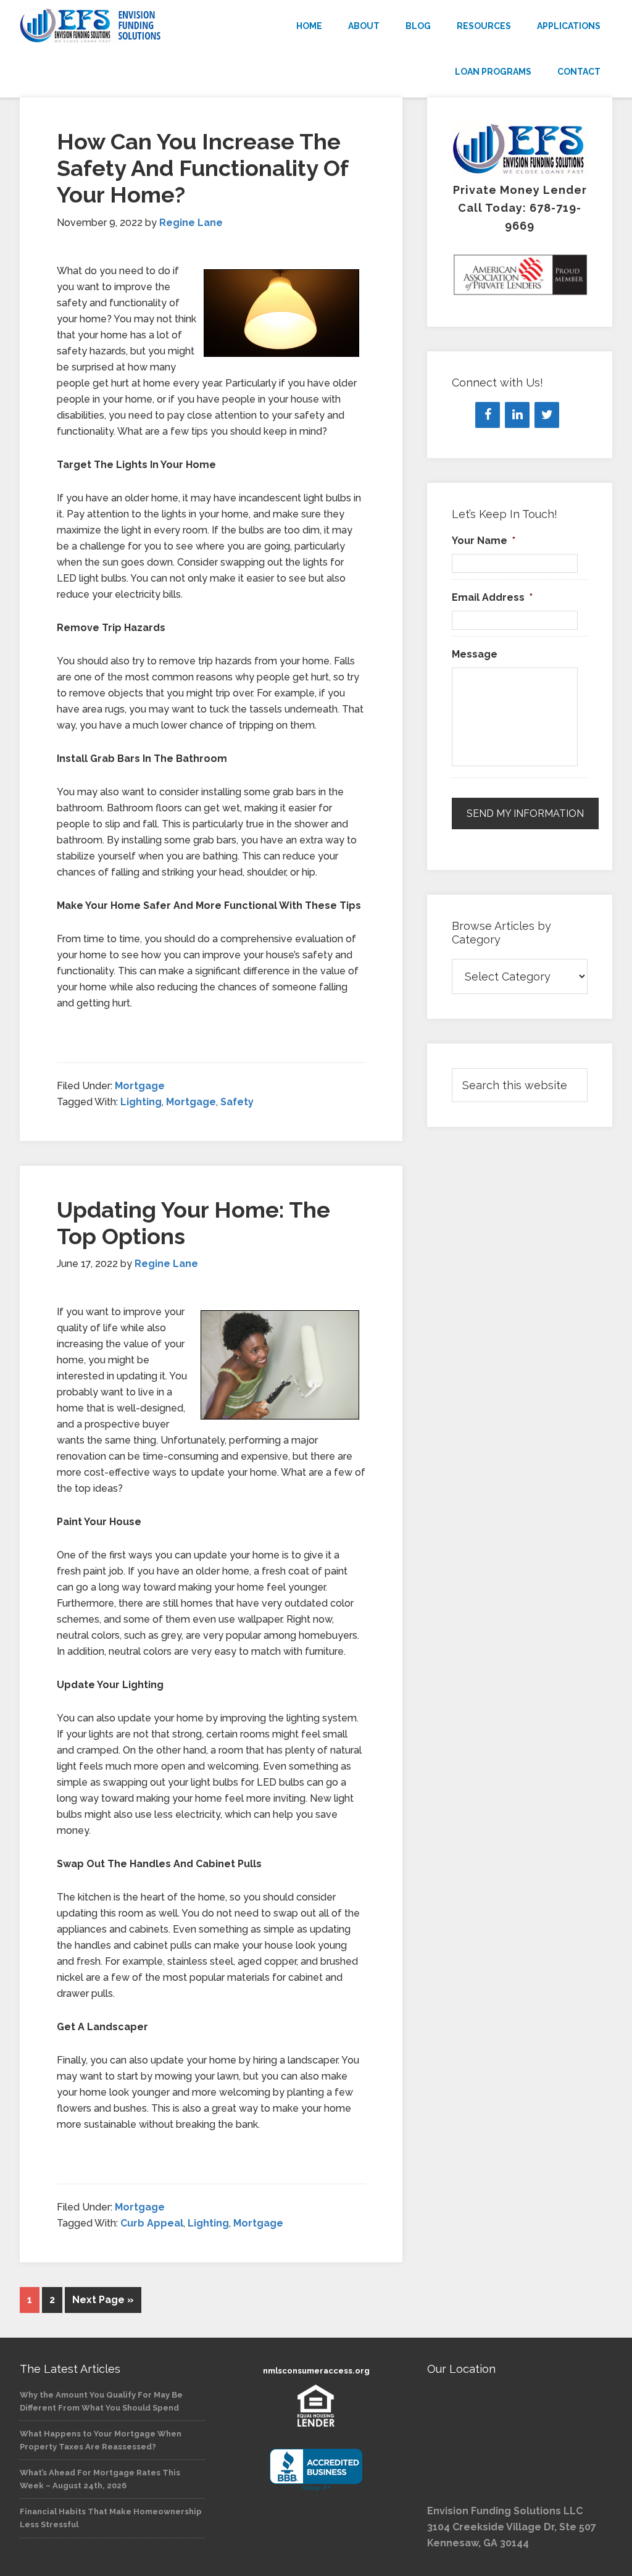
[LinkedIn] (517, 415)
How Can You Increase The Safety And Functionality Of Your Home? (202, 168)
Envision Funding (112, 26)
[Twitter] (547, 415)
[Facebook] (488, 415)
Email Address (492, 597)
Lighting (141, 1102)
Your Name (484, 541)
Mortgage (140, 1086)
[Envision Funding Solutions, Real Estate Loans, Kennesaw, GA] (316, 2470)
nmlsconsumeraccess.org (316, 2371)
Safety (237, 1102)
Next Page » (103, 2300)
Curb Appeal (152, 2223)
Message (475, 654)
